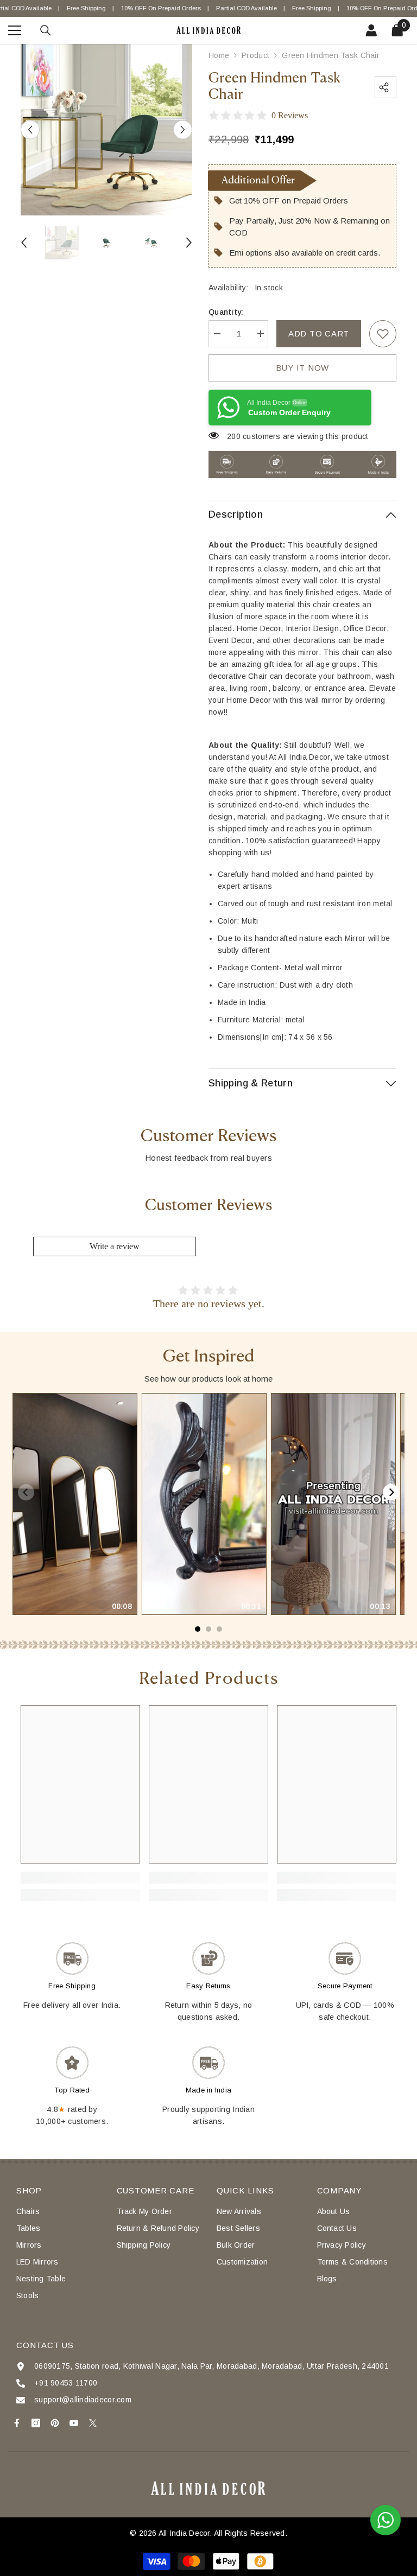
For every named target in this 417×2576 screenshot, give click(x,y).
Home (219, 55)
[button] (30, 129)
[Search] (46, 30)
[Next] (391, 1492)
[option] (106, 130)
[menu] (15, 30)
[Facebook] (17, 2423)
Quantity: (226, 312)
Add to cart (319, 333)
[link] (383, 334)
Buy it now (303, 368)
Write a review (115, 1246)
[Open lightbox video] (75, 1504)
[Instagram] (36, 2423)
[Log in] (371, 30)
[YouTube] (74, 2423)
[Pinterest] (55, 2423)
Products (255, 55)
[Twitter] (93, 2423)
